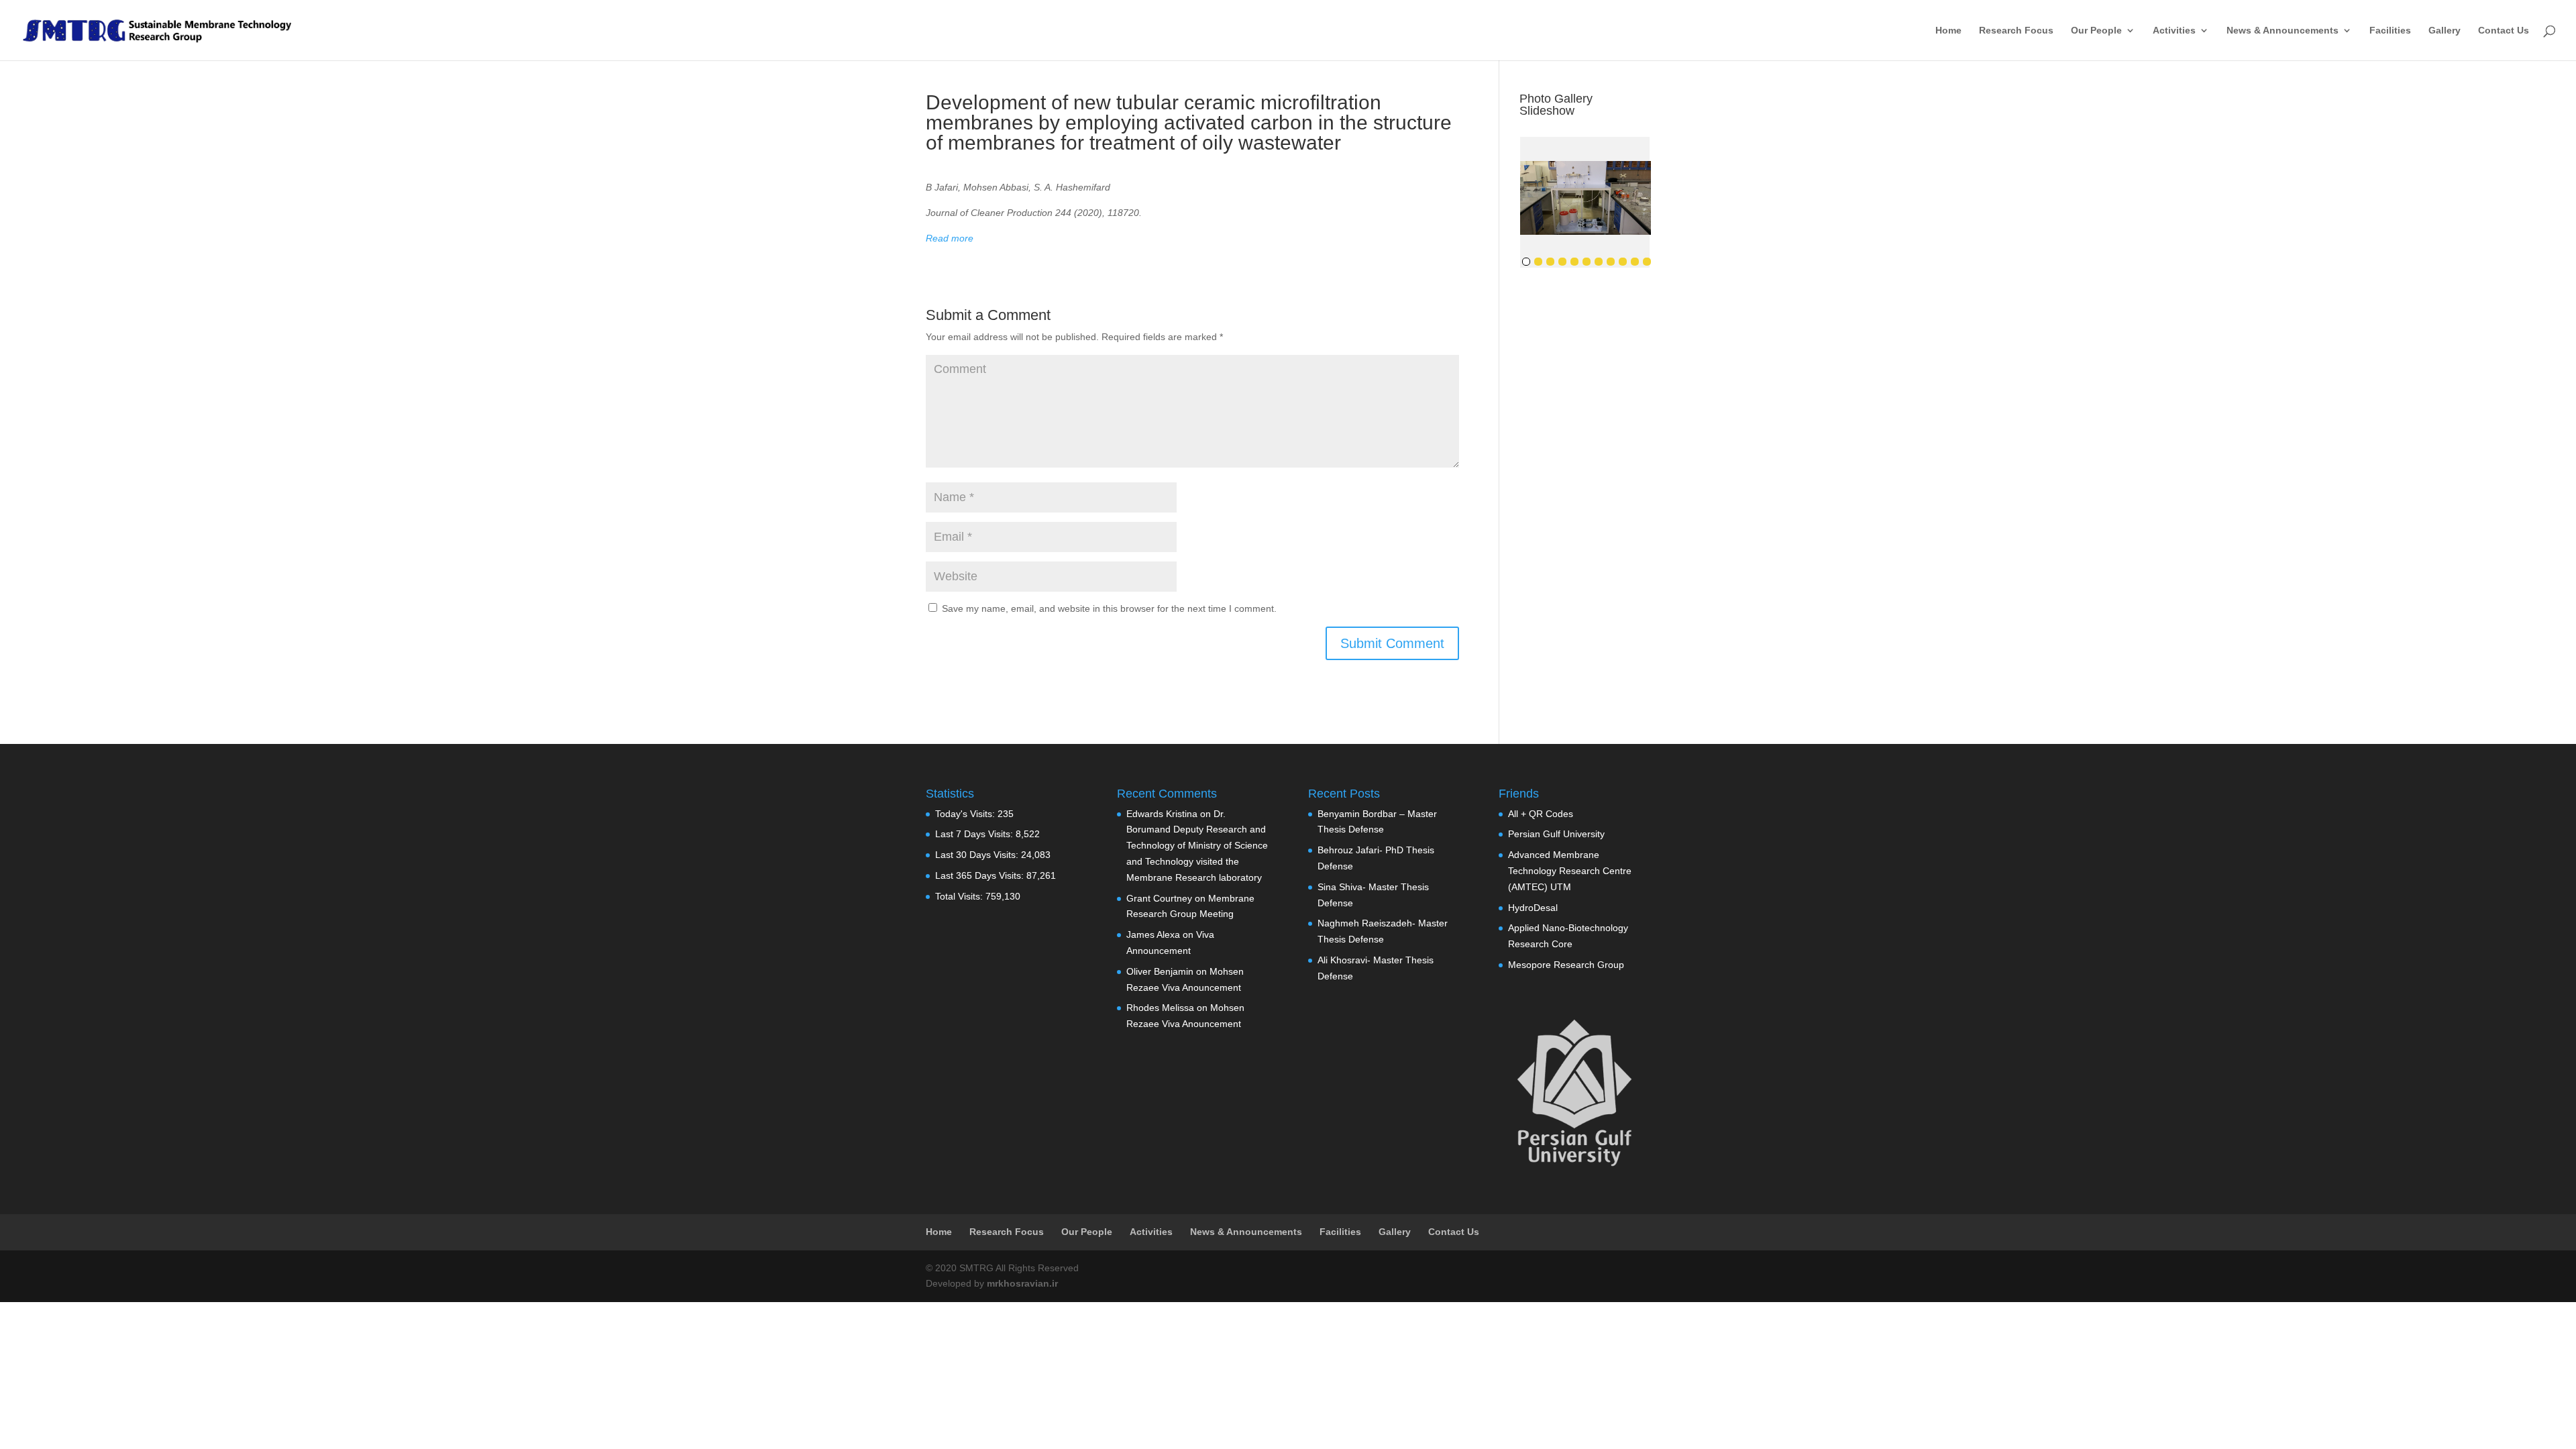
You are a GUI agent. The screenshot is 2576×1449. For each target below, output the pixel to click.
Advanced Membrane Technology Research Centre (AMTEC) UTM (1570, 871)
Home (1948, 31)
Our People (2096, 31)
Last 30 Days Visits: (978, 855)
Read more (950, 238)
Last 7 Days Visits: (975, 834)
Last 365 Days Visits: (981, 875)
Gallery (2445, 31)
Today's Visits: (966, 814)
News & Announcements (2283, 31)
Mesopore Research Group (1566, 965)
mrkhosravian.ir (1022, 1283)
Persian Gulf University (1556, 834)
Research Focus (2016, 31)
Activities (2174, 31)
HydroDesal (1533, 908)
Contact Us (2504, 31)
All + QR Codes (1541, 814)
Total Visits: (960, 896)
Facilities (2390, 31)
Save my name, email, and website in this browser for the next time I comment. (1109, 608)
